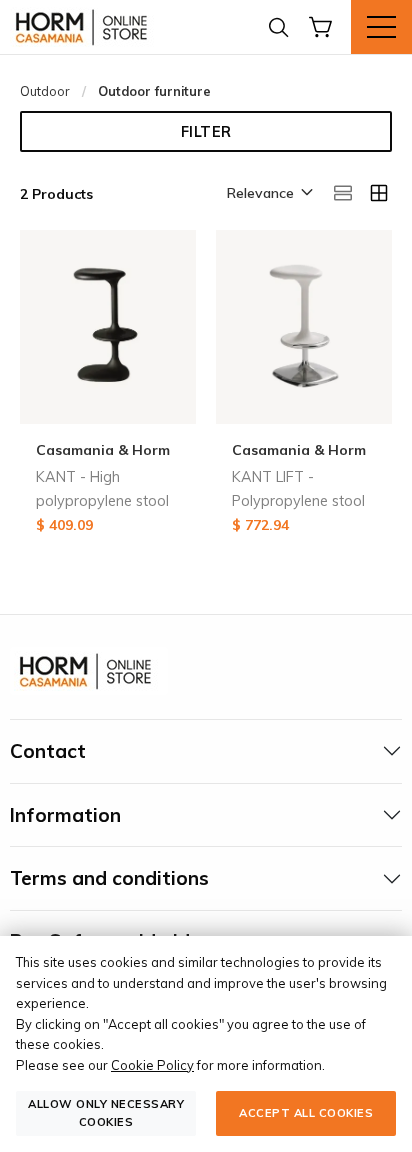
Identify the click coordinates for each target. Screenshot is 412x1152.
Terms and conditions (109, 878)
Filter (206, 132)
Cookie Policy (152, 1065)
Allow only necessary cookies (106, 1112)
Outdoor (45, 91)
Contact (48, 751)
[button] (268, 194)
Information (65, 815)
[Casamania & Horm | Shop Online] (85, 27)
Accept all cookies (306, 1113)
